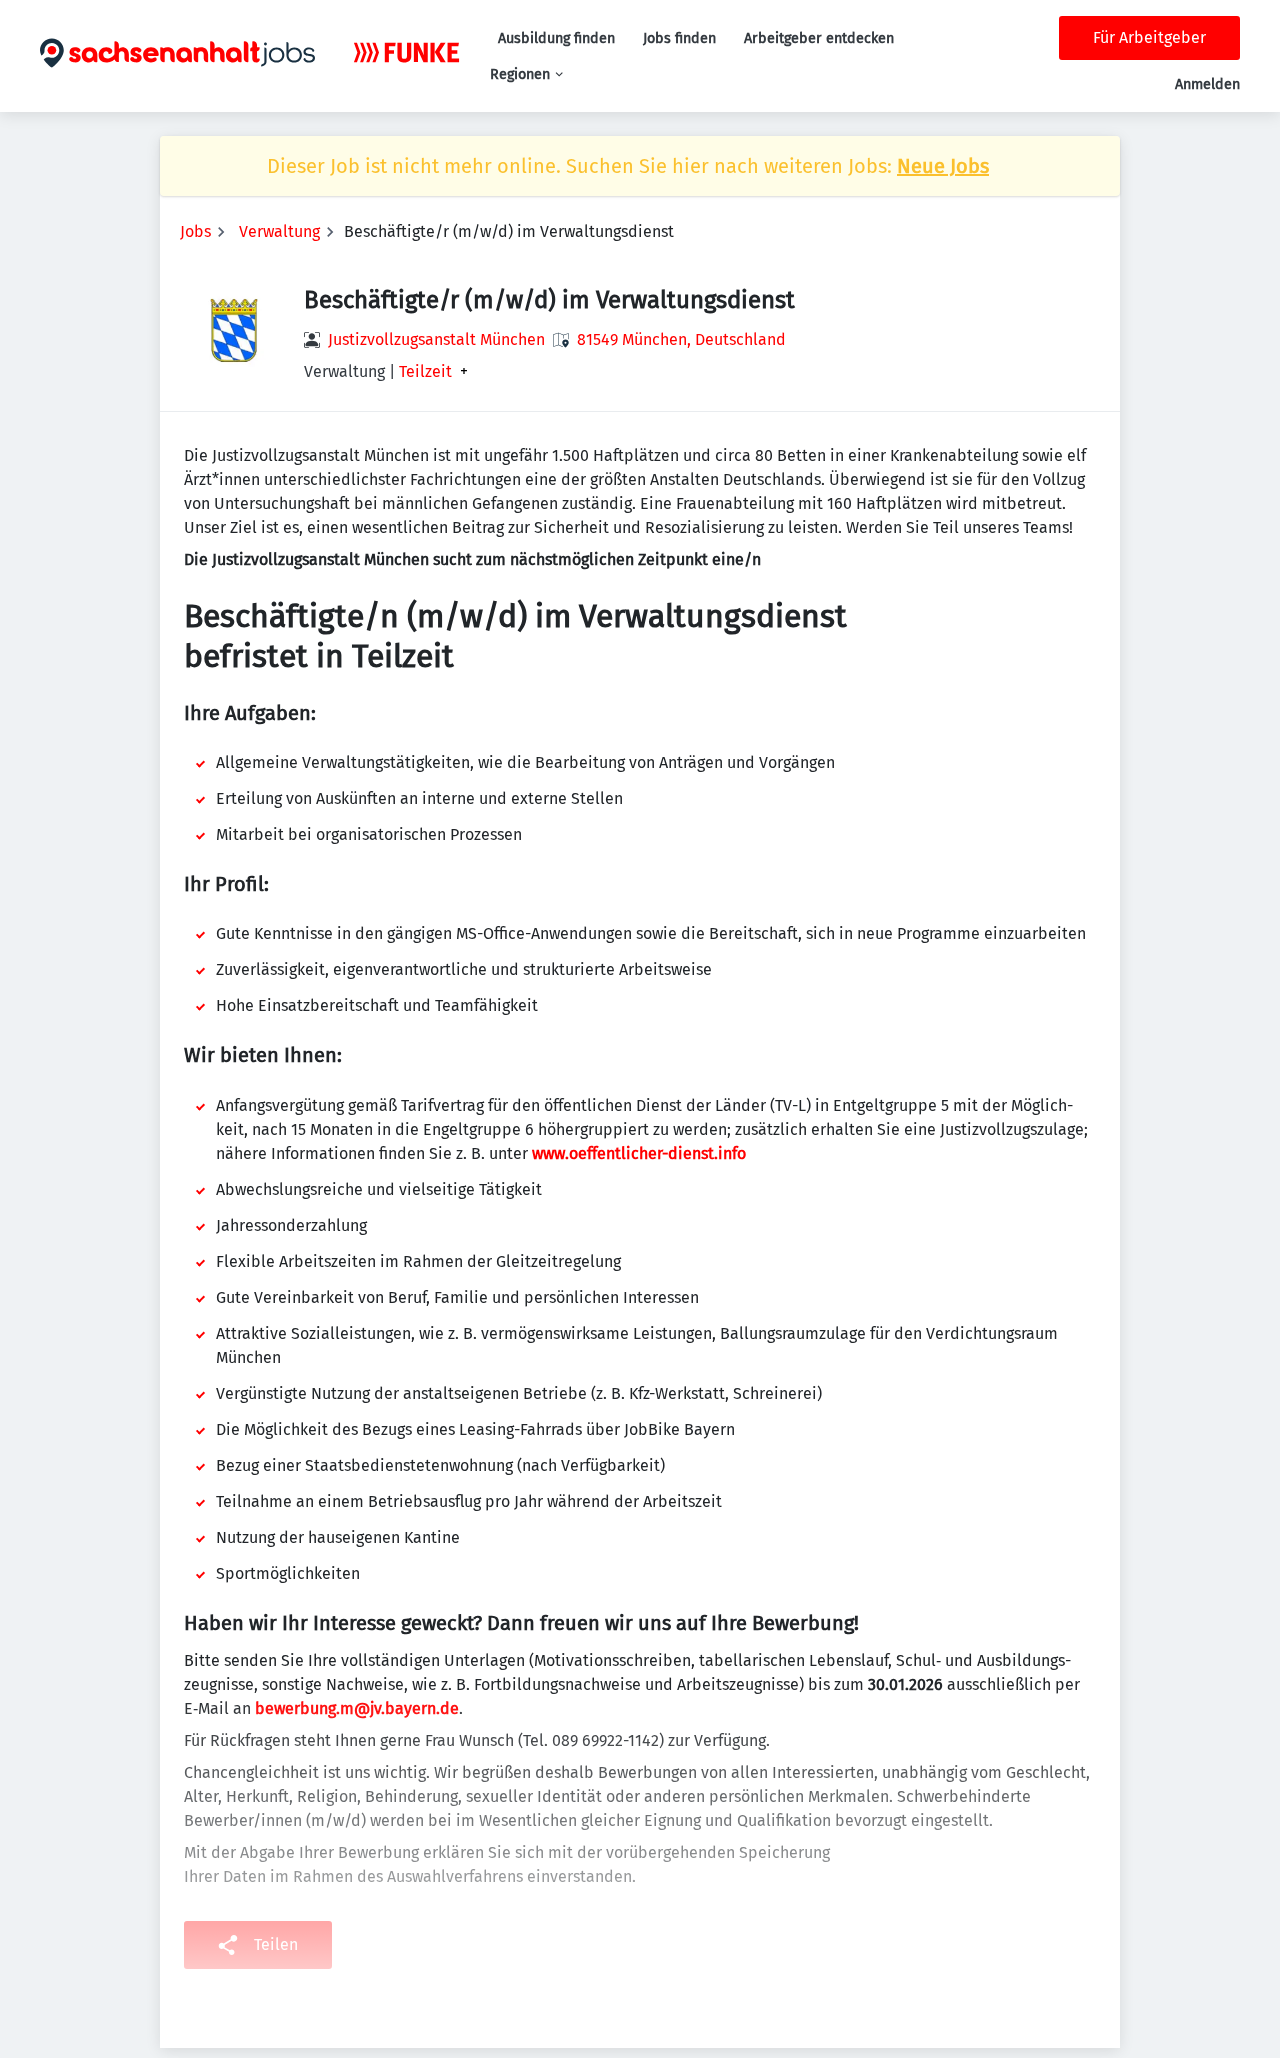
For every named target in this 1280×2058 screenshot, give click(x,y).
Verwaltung (279, 231)
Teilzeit (425, 372)
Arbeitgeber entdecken (819, 38)
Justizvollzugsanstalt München (436, 339)
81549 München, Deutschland (681, 339)
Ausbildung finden (556, 38)
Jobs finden (679, 38)
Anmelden (1207, 84)
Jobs (195, 231)
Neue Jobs (943, 166)
